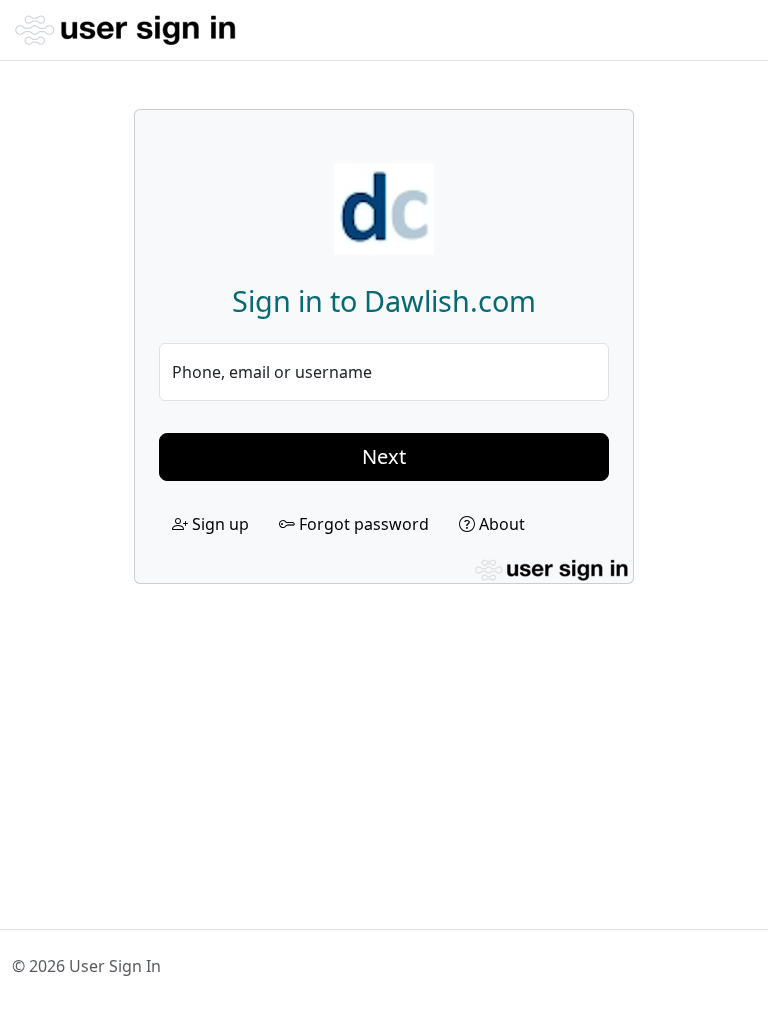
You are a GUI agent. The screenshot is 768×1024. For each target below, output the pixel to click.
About (500, 524)
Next (384, 456)
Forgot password (362, 524)
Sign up (218, 524)
